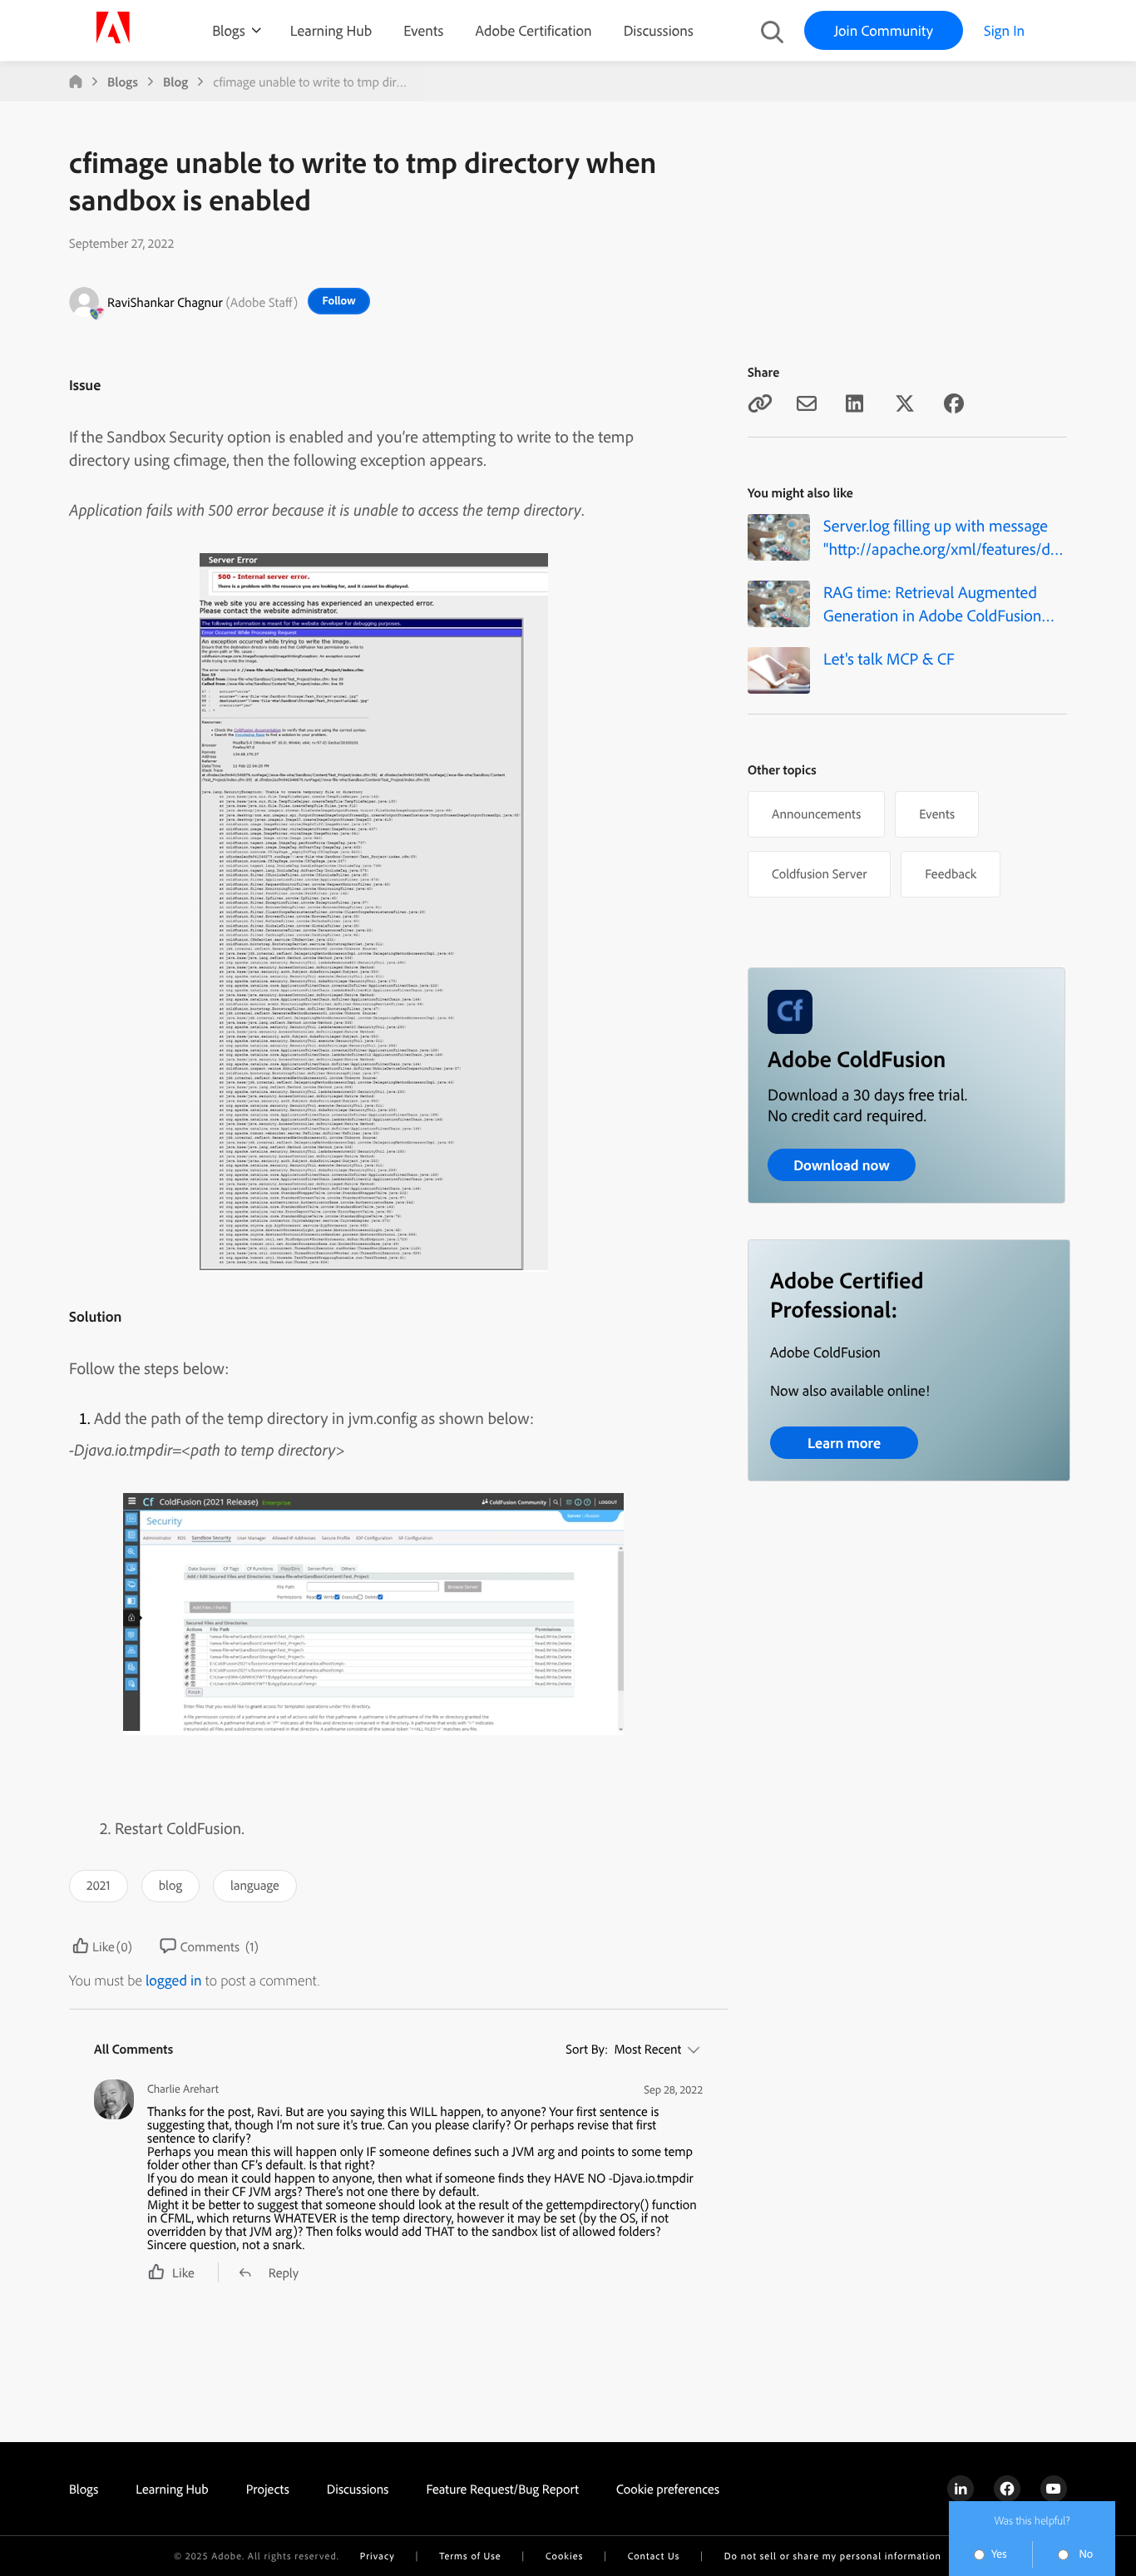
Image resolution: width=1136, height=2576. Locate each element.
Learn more (844, 1443)
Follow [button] (339, 300)
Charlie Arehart (183, 2089)
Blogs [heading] (84, 2489)
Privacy (378, 2556)
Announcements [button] (816, 813)
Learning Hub (331, 30)
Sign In (1004, 30)
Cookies (564, 2556)
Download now (842, 1165)
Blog (175, 82)
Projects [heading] (268, 2489)
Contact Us (654, 2556)
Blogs (229, 30)
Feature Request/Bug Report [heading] (502, 2489)
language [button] (255, 1885)
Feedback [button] (951, 873)
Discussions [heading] (358, 2489)
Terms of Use (470, 2556)
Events (423, 30)
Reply (284, 2272)
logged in (174, 1980)
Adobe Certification (533, 30)
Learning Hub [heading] (172, 2489)
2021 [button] (99, 1885)
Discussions (659, 30)
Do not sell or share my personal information (833, 2556)
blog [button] (170, 1885)
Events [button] (937, 813)
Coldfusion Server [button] (819, 873)
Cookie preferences (668, 2489)
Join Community (884, 30)
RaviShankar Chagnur (165, 302)
